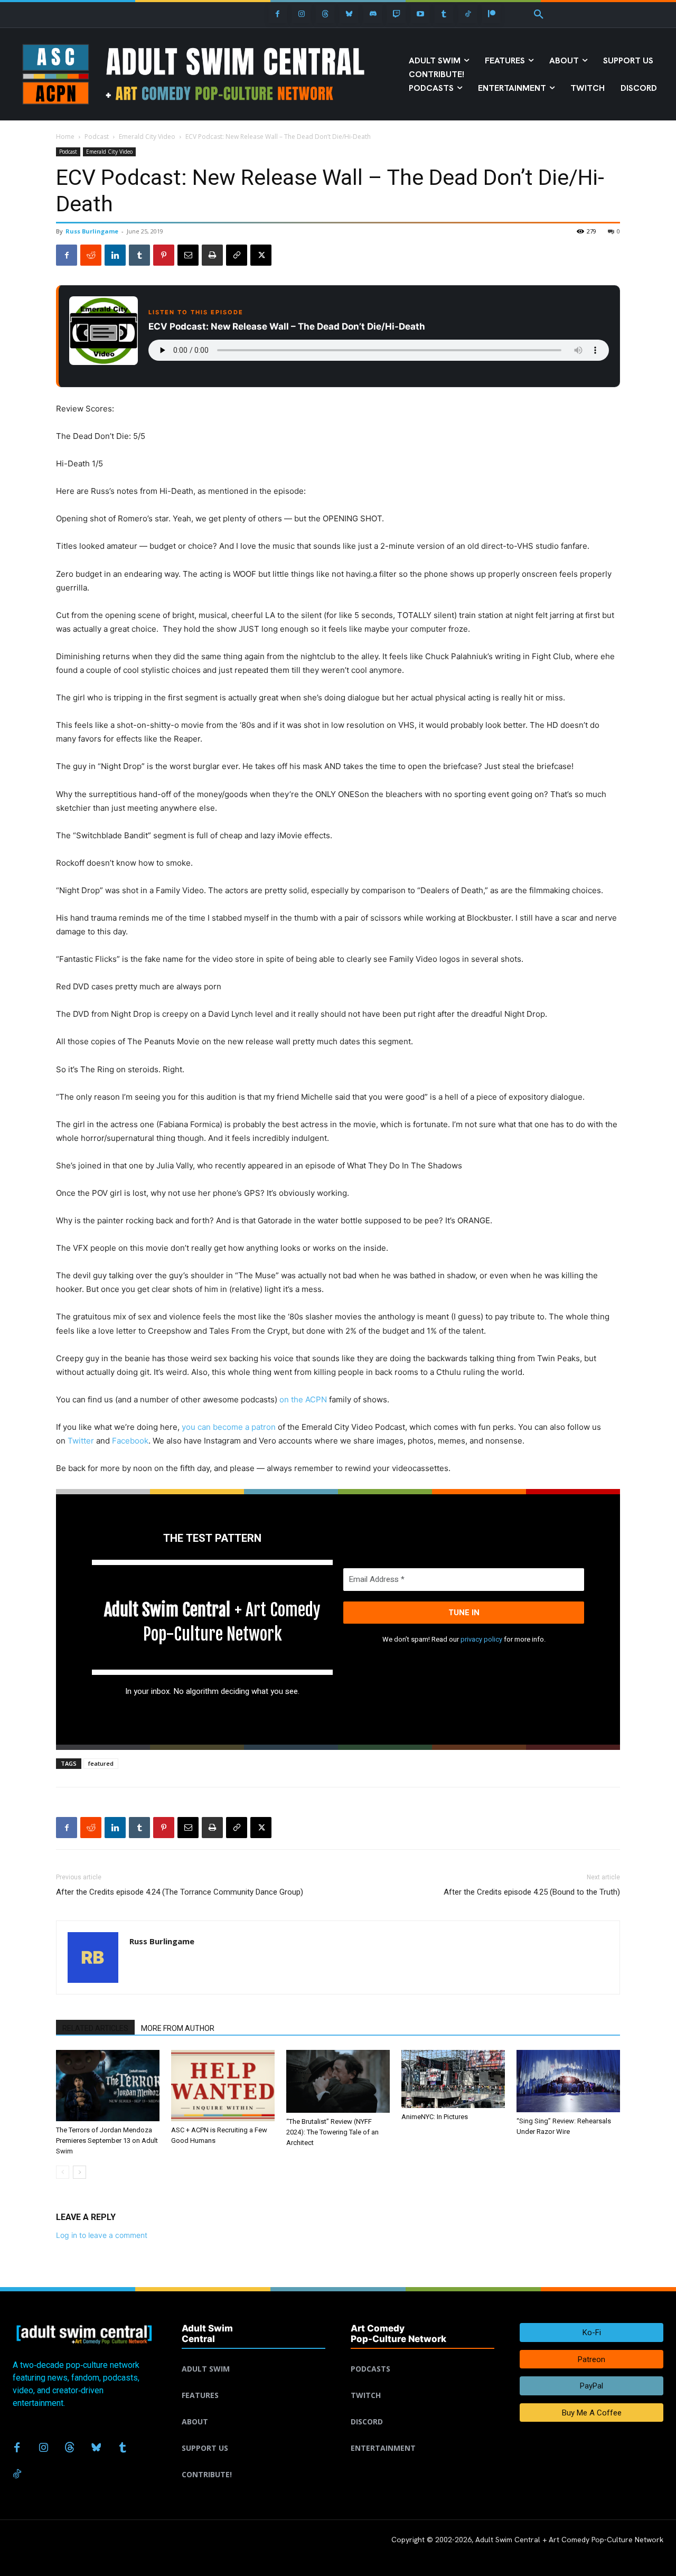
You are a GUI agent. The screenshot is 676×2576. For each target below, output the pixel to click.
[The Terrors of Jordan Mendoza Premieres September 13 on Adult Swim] (108, 2086)
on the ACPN (303, 1399)
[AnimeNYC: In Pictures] (453, 2079)
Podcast (97, 137)
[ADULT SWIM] (253, 2356)
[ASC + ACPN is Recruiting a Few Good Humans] (223, 2086)
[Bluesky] (349, 14)
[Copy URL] (237, 255)
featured (101, 1763)
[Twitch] (396, 14)
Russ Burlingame (92, 231)
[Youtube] (420, 14)
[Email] (188, 255)
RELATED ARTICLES (95, 2028)
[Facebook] (278, 14)
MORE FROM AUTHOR (178, 2028)
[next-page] (79, 2172)
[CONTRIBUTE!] (253, 2462)
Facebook (130, 1441)
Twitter (81, 1441)
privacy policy (481, 1639)
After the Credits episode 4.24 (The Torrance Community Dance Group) (180, 1892)
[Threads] (325, 14)
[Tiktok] (468, 14)
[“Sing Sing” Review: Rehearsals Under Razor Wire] (568, 2081)
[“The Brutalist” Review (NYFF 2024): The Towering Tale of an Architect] (338, 2081)
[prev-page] (63, 2172)
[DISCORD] (422, 2409)
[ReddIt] (91, 255)
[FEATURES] (253, 2383)
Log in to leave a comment (102, 2235)
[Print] (212, 255)
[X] (261, 255)
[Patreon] (491, 14)
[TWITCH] (422, 2383)
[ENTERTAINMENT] (422, 2436)
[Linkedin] (115, 255)
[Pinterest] (164, 255)
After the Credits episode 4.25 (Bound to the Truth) (532, 1892)
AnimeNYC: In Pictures (435, 2117)
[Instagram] (301, 14)
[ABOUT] (253, 2409)
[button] (539, 15)
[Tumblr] (444, 14)
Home (65, 137)
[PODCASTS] (422, 2356)
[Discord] (373, 14)
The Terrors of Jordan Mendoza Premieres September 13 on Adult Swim (107, 2141)
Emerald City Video (147, 137)
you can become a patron (229, 1427)
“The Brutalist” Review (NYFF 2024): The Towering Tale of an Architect (332, 2132)
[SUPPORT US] (253, 2436)
